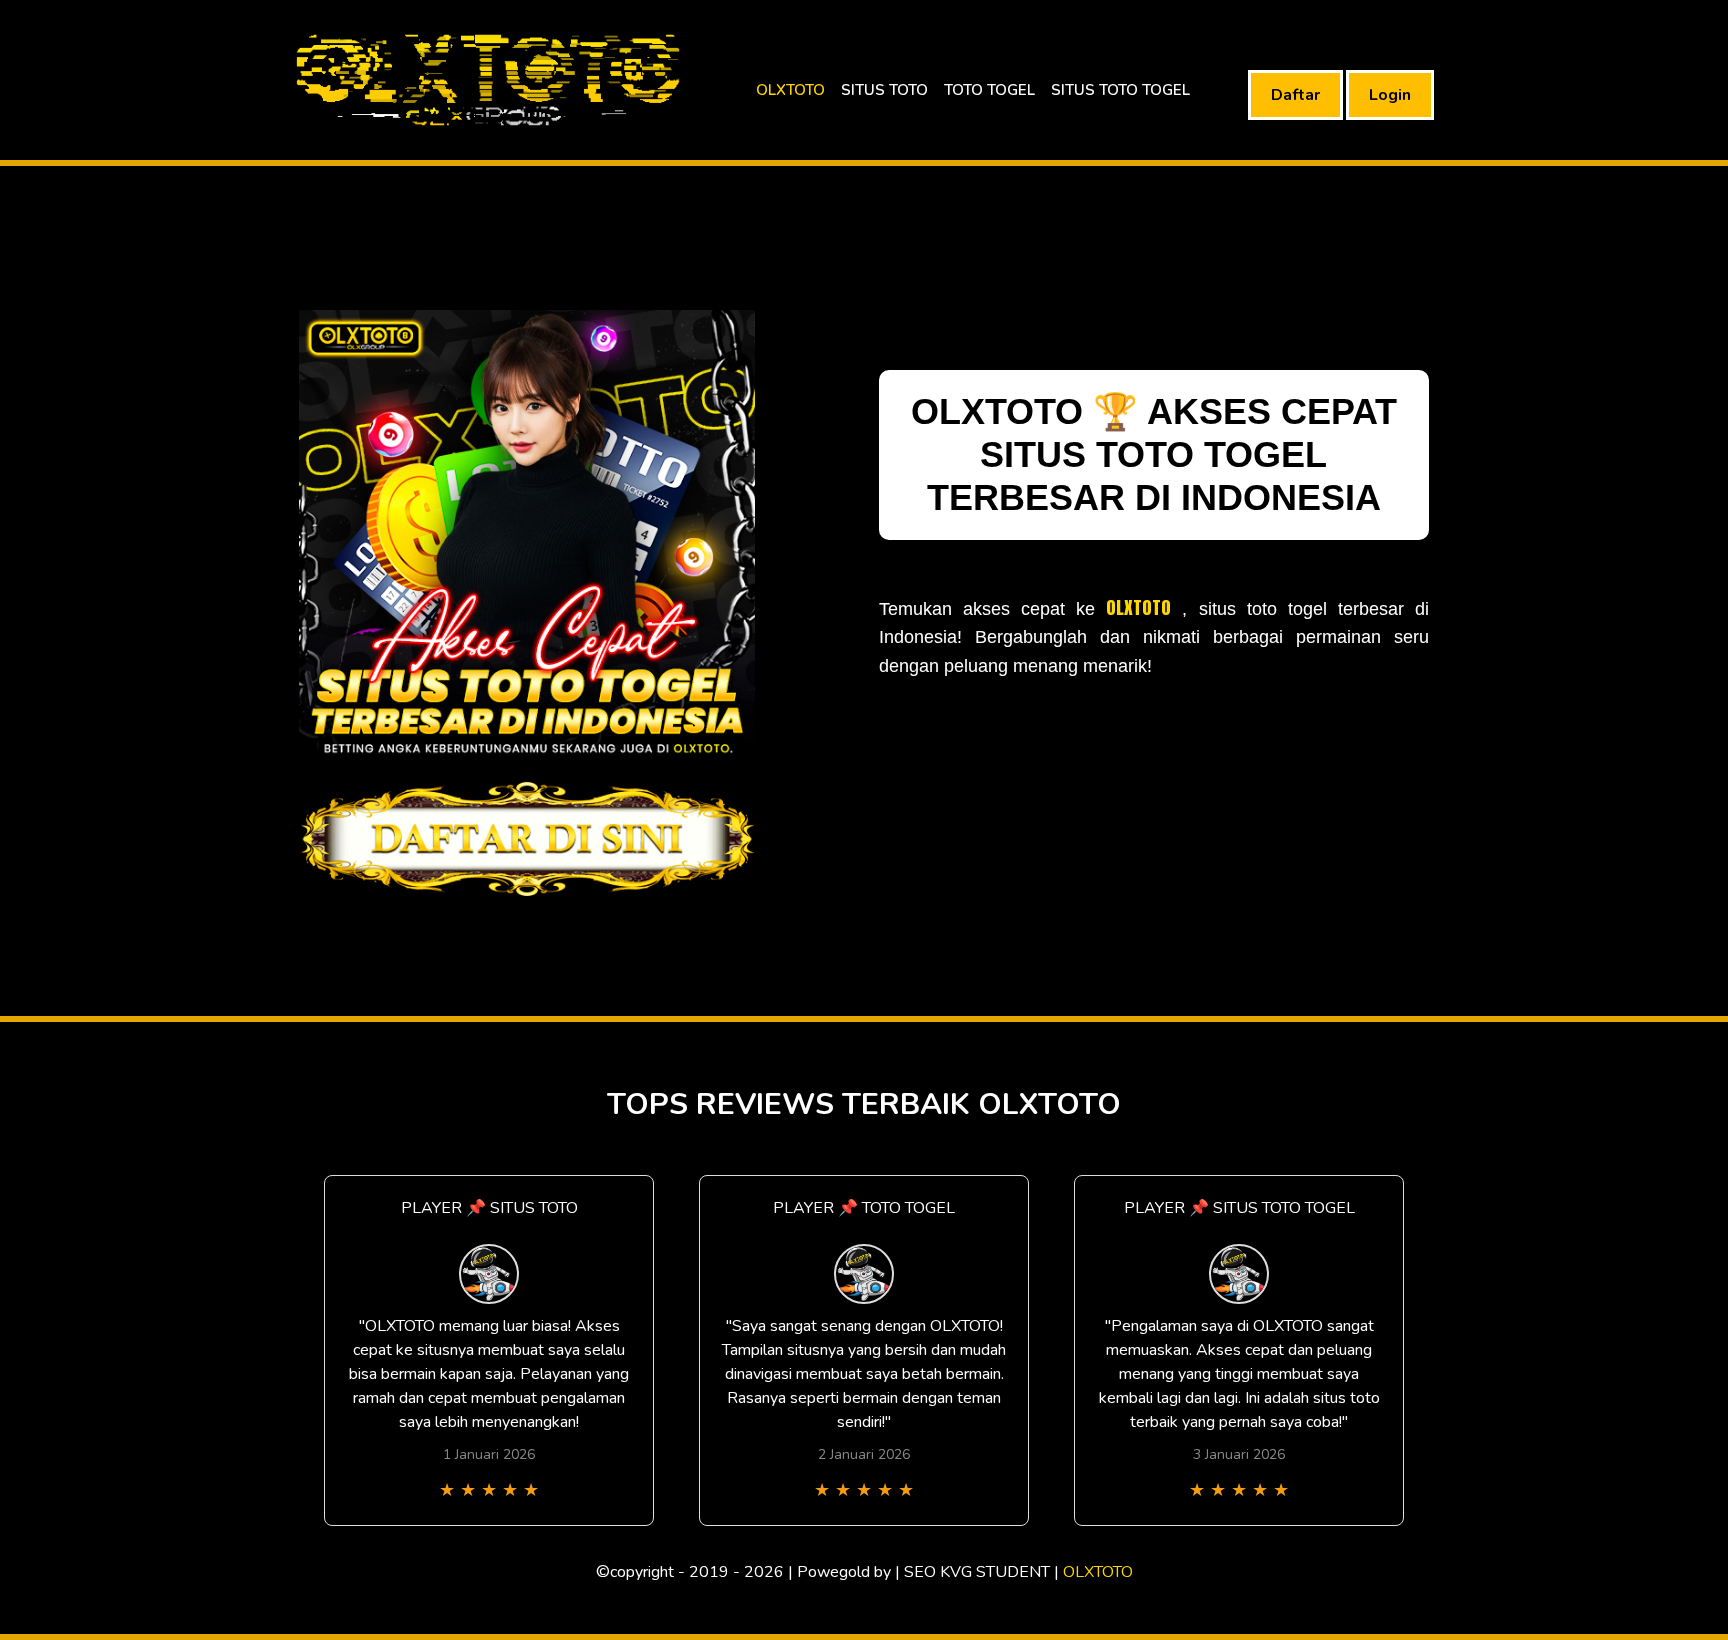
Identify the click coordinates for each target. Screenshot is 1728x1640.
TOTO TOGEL (989, 90)
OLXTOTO (790, 90)
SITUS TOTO (884, 90)
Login (1390, 95)
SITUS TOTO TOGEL (1120, 90)
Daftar (1295, 95)
